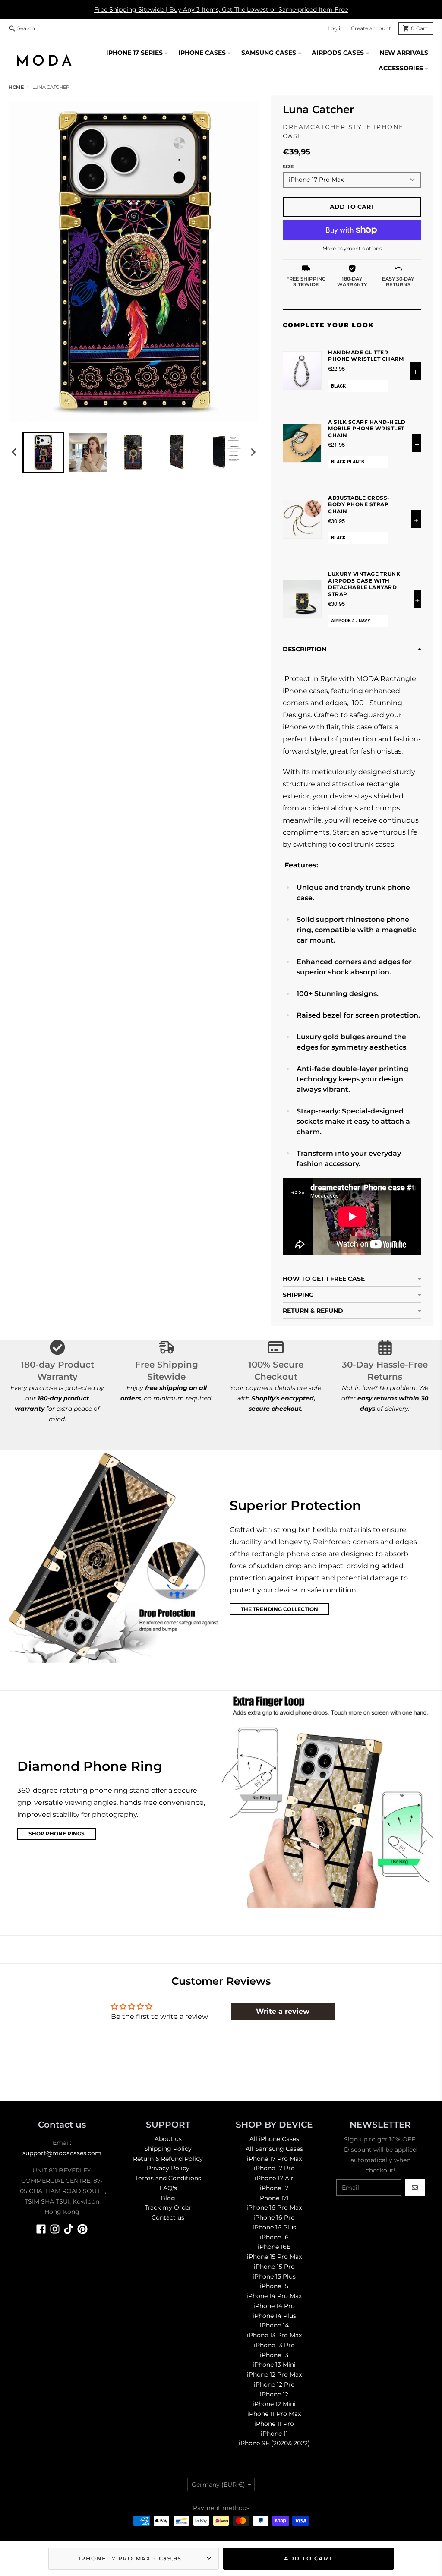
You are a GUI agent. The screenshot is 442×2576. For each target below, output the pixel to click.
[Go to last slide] (15, 452)
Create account (371, 28)
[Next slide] (253, 452)
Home (16, 87)
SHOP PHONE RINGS (57, 1833)
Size (288, 167)
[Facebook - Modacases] (41, 2229)
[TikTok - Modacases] (69, 2229)
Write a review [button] (283, 2011)
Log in (336, 28)
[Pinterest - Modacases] (82, 2229)
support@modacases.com (62, 2153)
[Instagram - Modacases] (55, 2229)
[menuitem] (43, 452)
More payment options (352, 248)
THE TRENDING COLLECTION (279, 1609)
